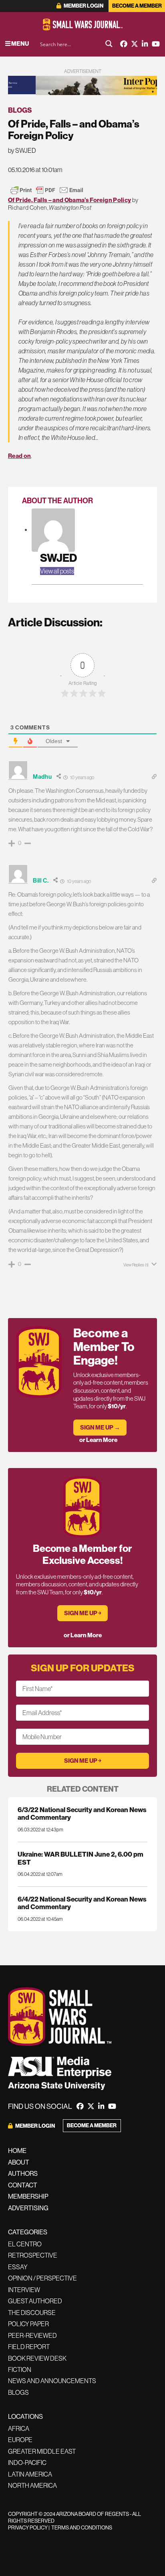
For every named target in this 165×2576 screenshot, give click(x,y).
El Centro (25, 2244)
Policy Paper (28, 2324)
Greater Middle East (42, 2451)
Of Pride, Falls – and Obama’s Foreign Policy (69, 200)
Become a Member (137, 6)
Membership (28, 2196)
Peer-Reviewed (32, 2335)
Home (17, 2151)
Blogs (20, 110)
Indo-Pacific (27, 2463)
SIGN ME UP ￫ (83, 1613)
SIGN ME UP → (100, 1427)
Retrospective (33, 2255)
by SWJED (22, 150)
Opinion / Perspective (42, 2278)
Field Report (29, 2347)
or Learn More (98, 1440)
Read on (19, 456)
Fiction (20, 2369)
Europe (20, 2440)
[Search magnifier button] (109, 44)
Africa (19, 2428)
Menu (20, 44)
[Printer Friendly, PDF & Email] (47, 190)
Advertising (28, 2208)
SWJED (58, 558)
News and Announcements (52, 2381)
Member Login (83, 6)
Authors (23, 2173)
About (19, 2162)
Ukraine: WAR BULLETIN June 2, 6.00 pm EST (80, 1858)
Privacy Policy (28, 2527)
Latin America (30, 2474)
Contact (23, 2185)
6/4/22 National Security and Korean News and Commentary (82, 1903)
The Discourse (32, 2313)
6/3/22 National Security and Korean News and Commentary (82, 1813)
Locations (25, 2416)
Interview (24, 2290)
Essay (18, 2267)
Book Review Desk (37, 2358)
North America (32, 2485)
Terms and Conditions (82, 2527)
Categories (28, 2232)
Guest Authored (35, 2301)
